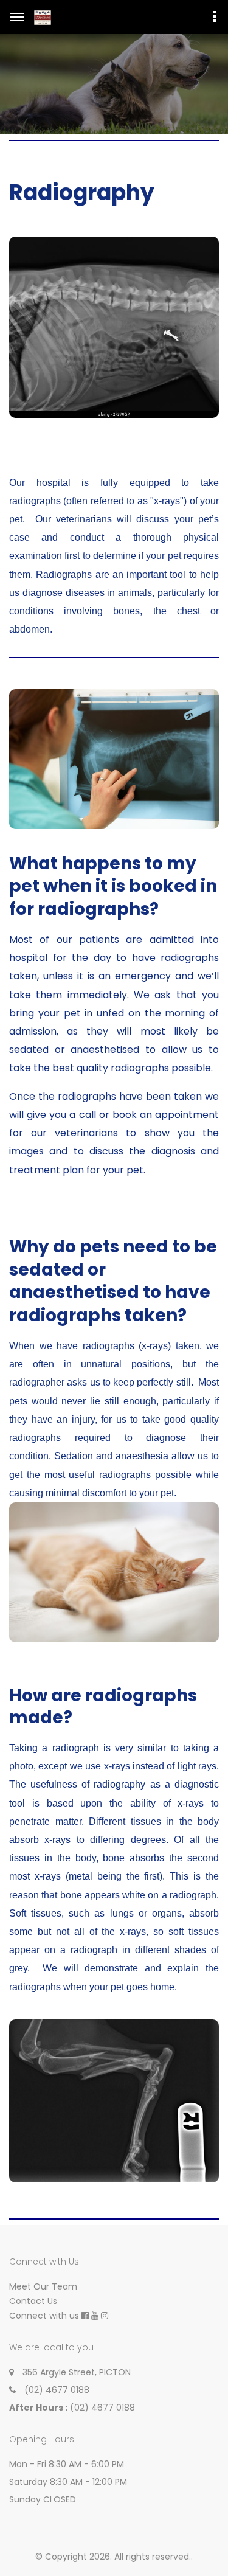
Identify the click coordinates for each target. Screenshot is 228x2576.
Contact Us (33, 2301)
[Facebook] (85, 2316)
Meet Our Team (43, 2286)
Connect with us (44, 2316)
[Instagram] (105, 2316)
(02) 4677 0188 (57, 2390)
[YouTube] (95, 2316)
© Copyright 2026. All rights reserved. (113, 2557)
